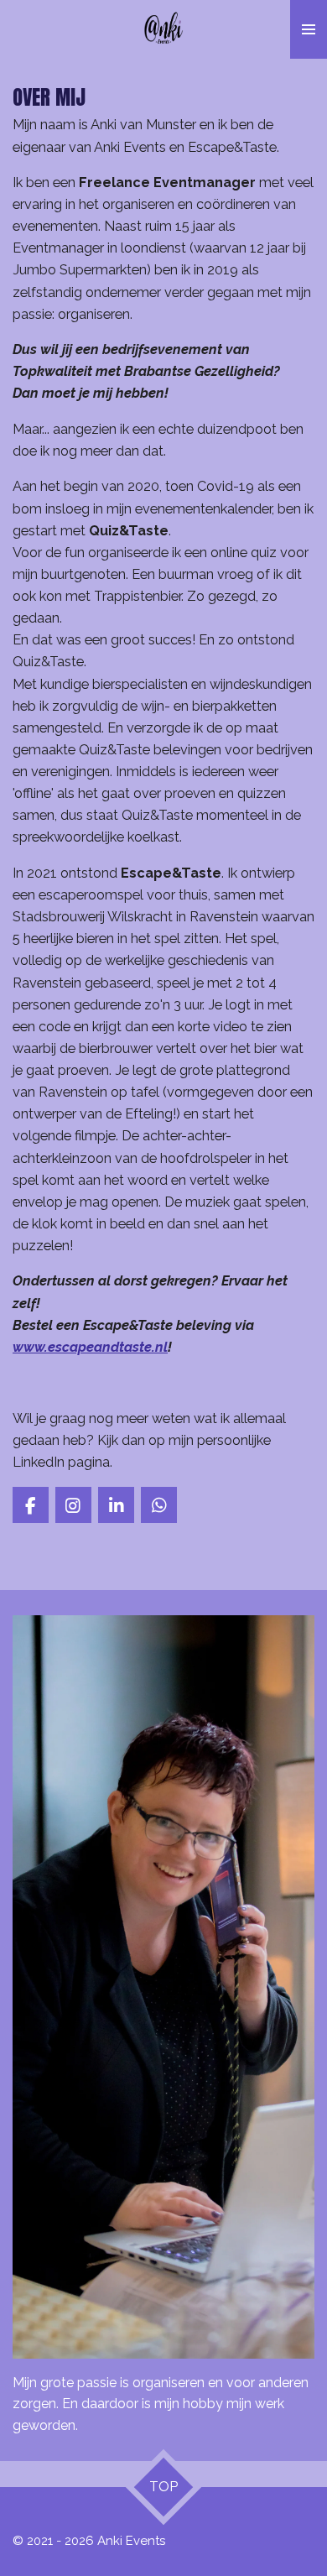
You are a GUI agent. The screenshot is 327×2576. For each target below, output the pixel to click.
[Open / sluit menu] (309, 29)
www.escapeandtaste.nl (90, 1347)
